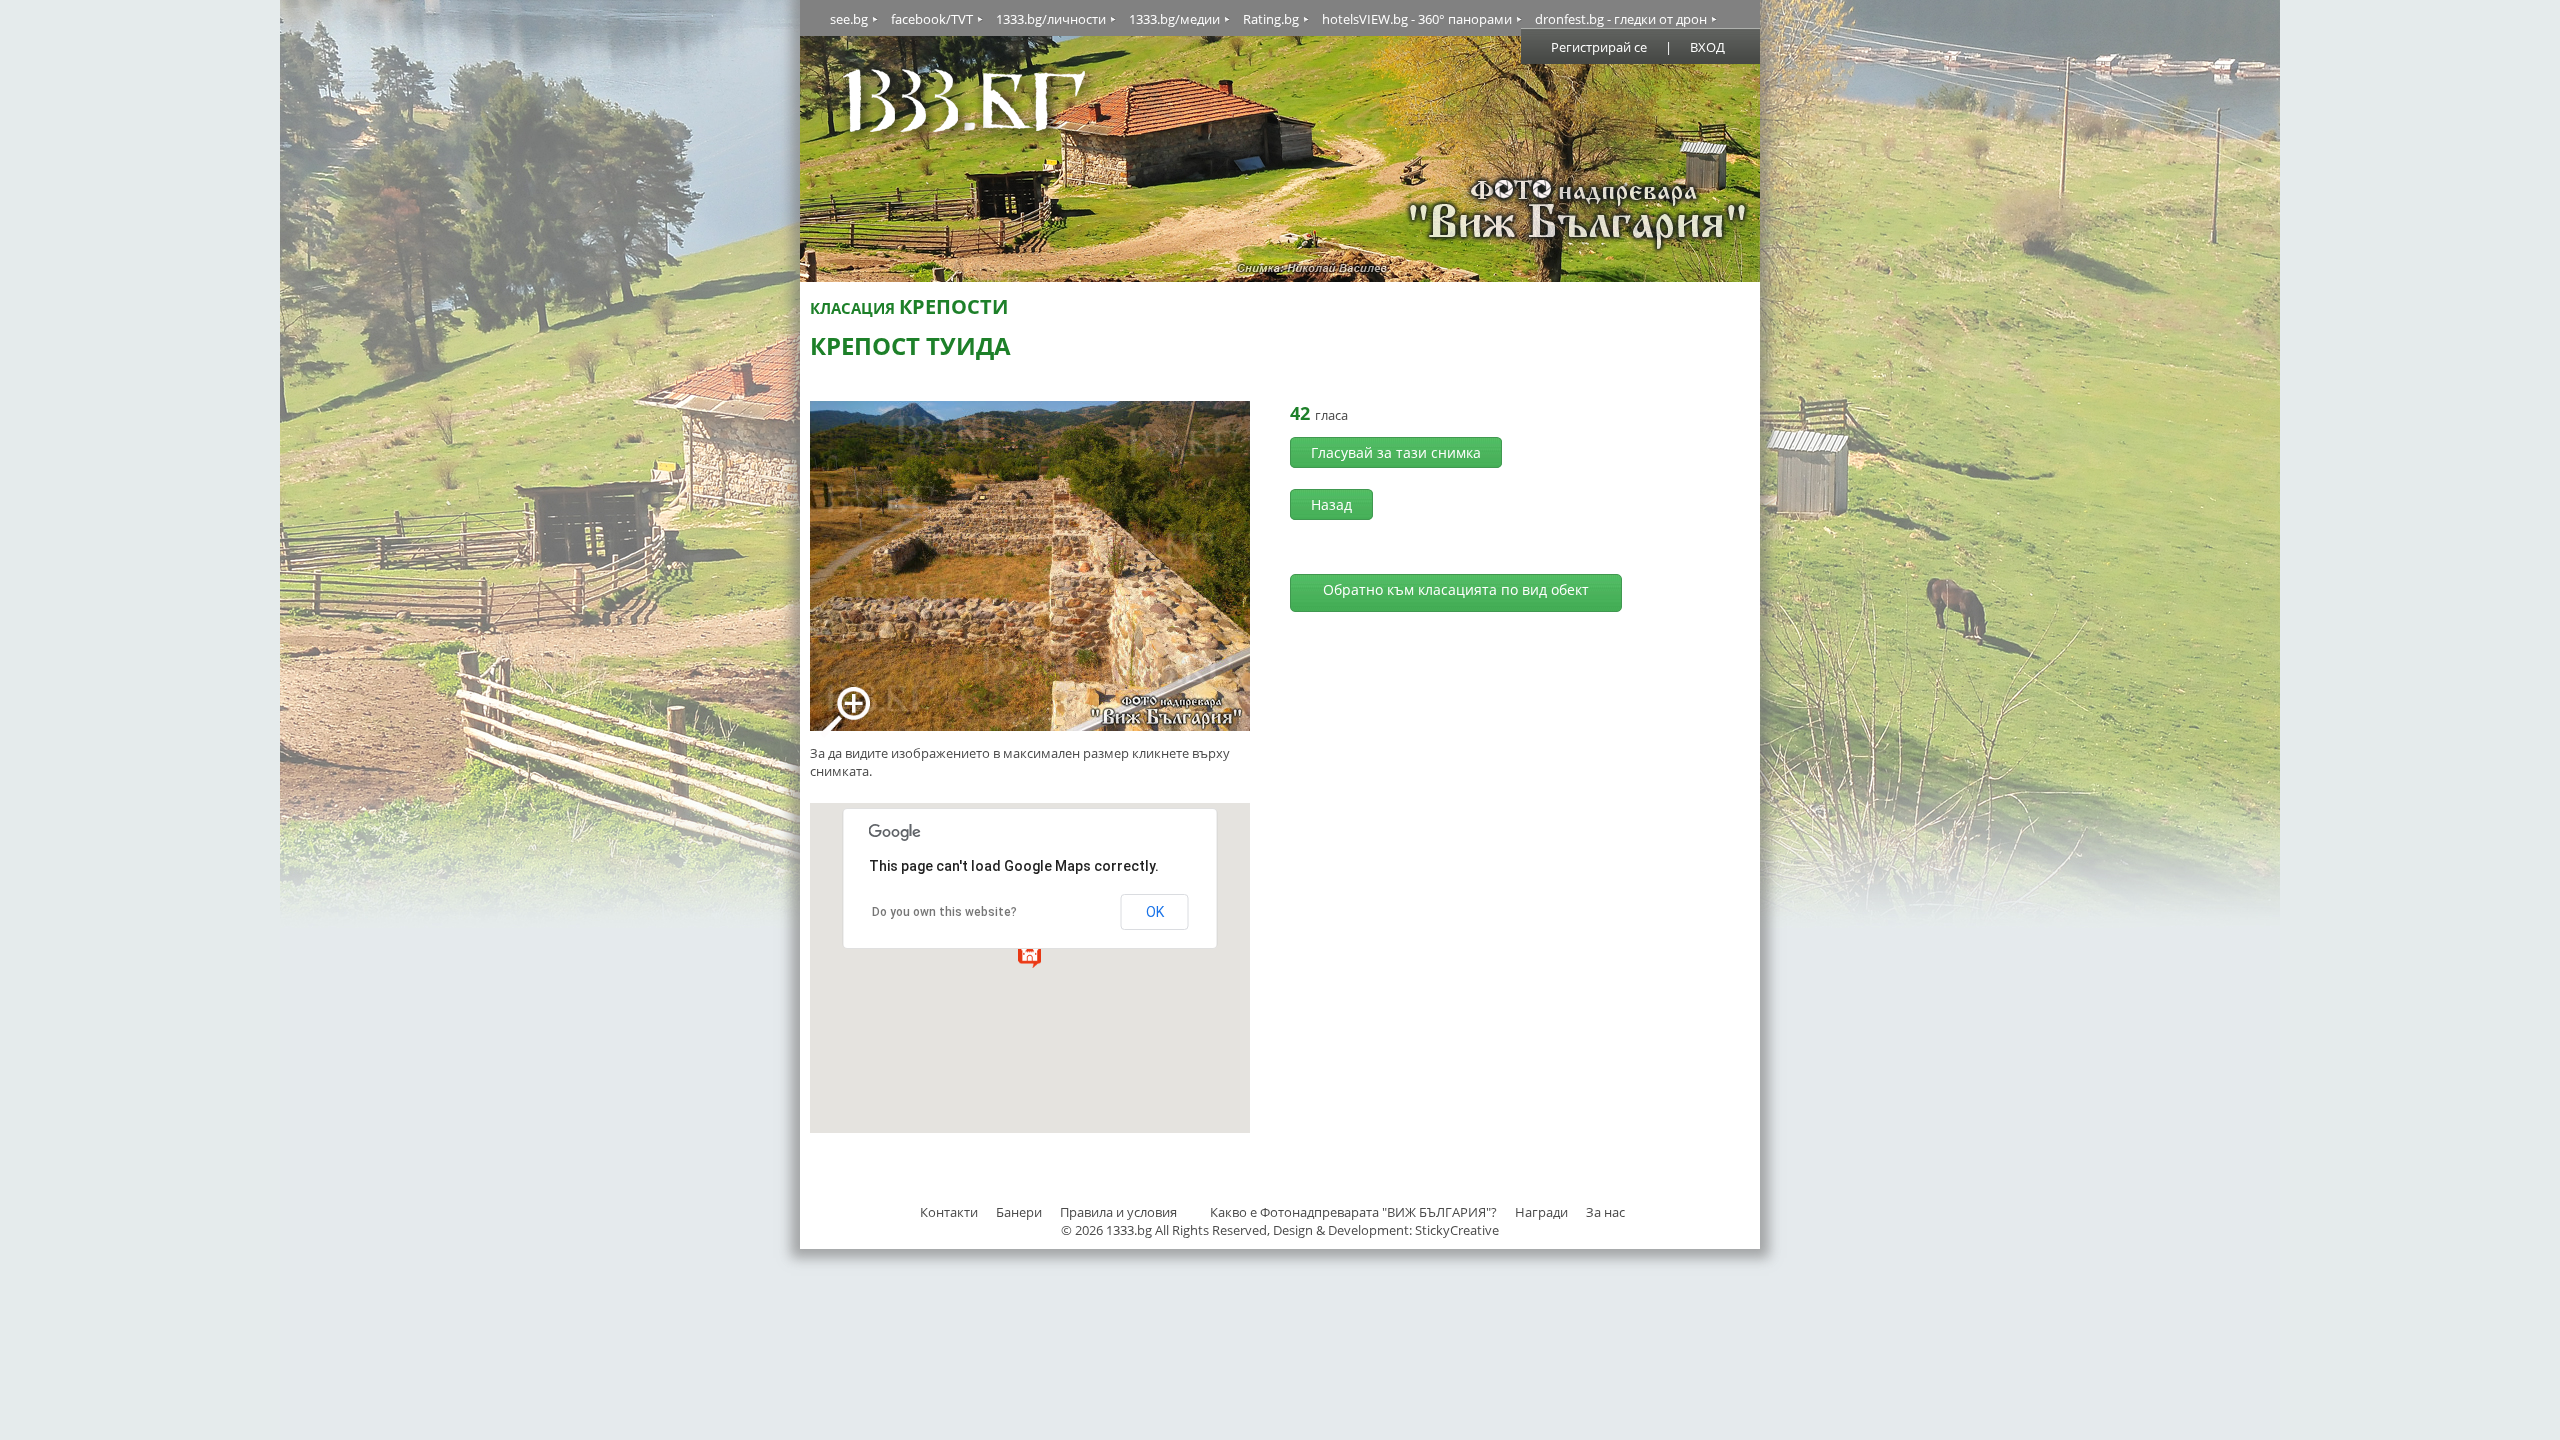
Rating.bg (1271, 19)
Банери (1020, 1212)
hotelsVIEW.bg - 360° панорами (1417, 19)
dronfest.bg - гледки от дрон (1621, 19)
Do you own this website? (944, 912)
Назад (1331, 504)
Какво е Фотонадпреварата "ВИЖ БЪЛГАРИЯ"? (1353, 1212)
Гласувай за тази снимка (1396, 452)
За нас (1605, 1212)
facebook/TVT (932, 19)
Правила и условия (1118, 1212)
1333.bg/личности (1051, 19)
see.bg (849, 19)
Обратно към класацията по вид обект (1456, 589)
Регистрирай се (1599, 47)
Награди (1541, 1212)
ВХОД (1707, 47)
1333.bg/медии (1174, 19)
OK (1155, 912)
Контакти (949, 1212)
